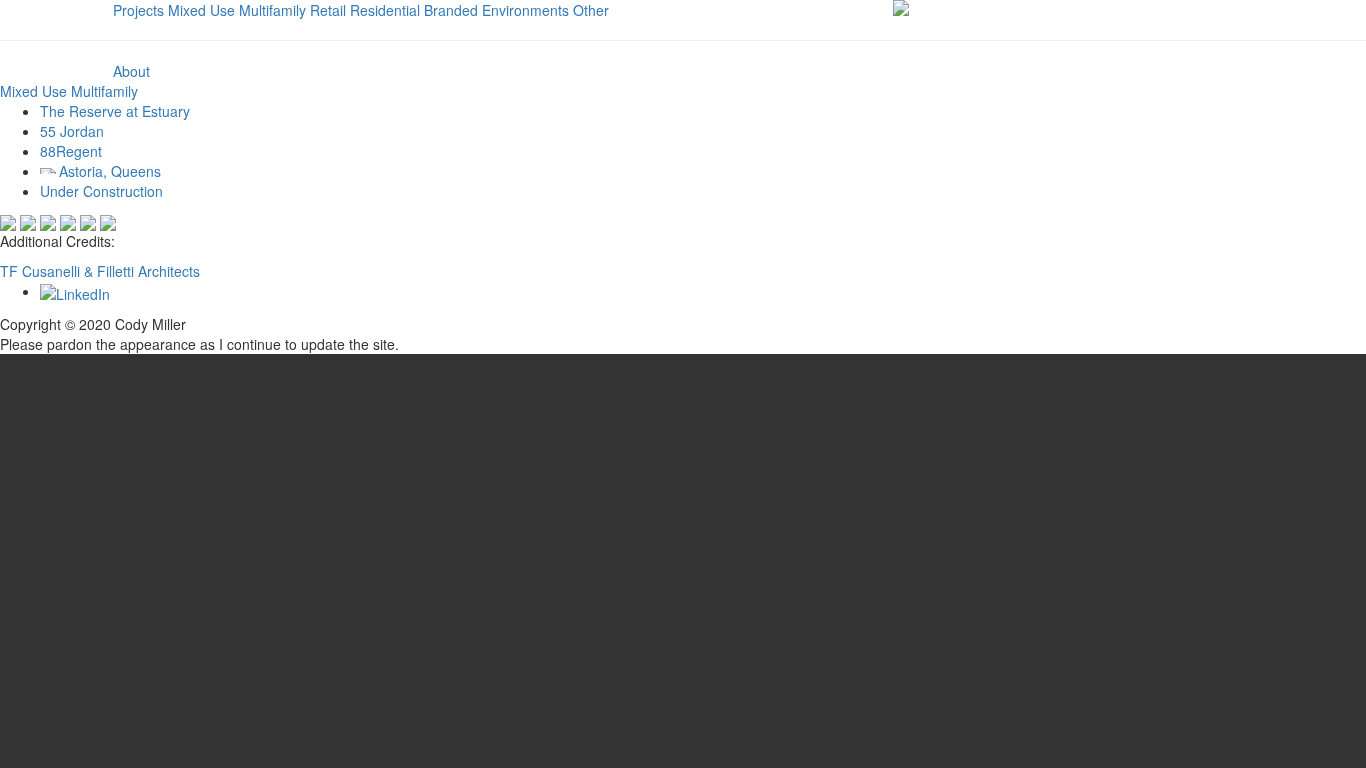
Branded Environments (496, 10)
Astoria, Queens (110, 171)
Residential (385, 10)
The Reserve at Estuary (115, 111)
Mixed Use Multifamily (237, 10)
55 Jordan (72, 131)
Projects (138, 10)
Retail (328, 10)
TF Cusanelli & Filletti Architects (100, 271)
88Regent (71, 151)
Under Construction (101, 191)
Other (591, 10)
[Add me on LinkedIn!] (75, 291)
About (131, 71)
